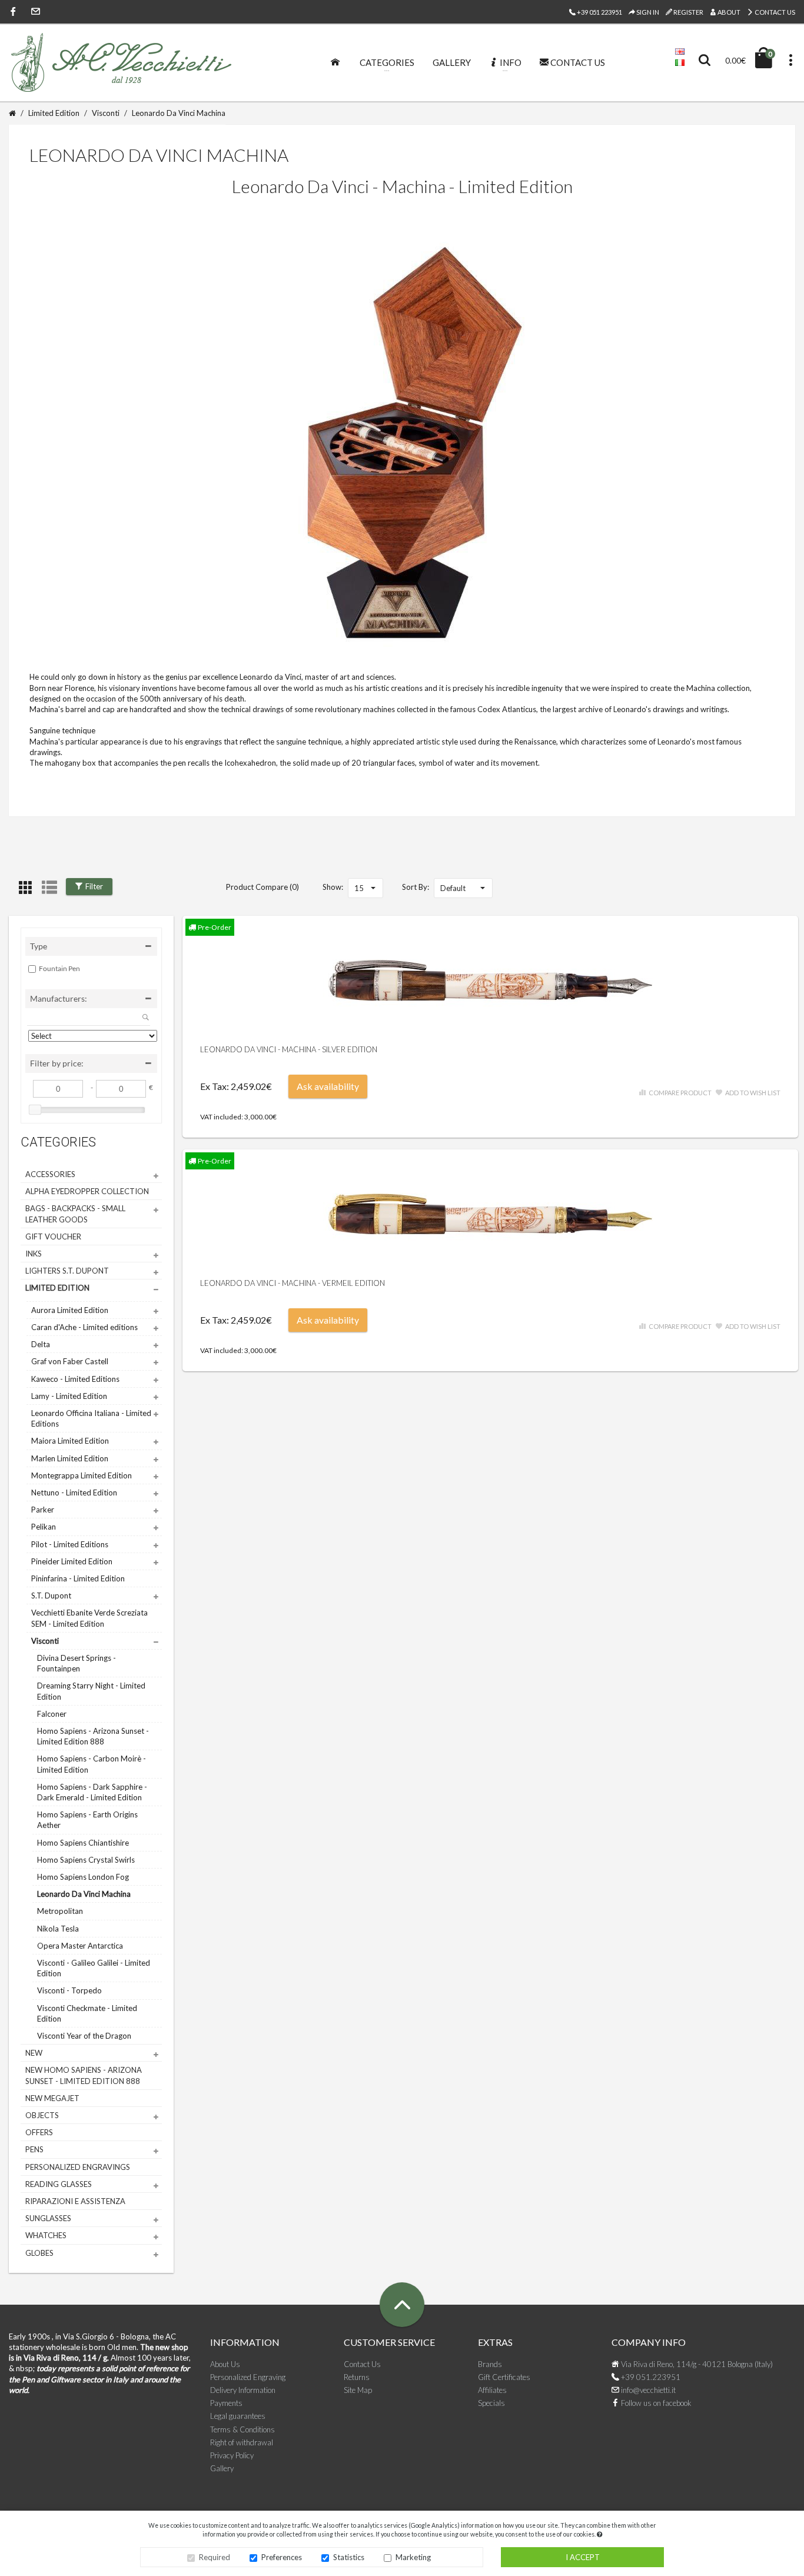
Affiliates (492, 2390)
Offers (39, 2132)
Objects (42, 2115)
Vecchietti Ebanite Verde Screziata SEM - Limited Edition (89, 1618)
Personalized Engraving (248, 2377)
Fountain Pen (59, 968)
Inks (34, 1254)
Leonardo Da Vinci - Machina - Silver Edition (289, 1049)
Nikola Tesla (58, 1929)
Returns (357, 2377)
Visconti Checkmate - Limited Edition (87, 2013)
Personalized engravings (78, 2167)
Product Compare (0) (263, 887)
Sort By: (416, 887)
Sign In (647, 12)
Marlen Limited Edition (70, 1458)
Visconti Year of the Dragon (84, 2036)
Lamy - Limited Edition (69, 1396)
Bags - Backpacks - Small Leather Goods (75, 1214)
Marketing (413, 2557)
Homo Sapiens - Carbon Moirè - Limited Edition (92, 1764)
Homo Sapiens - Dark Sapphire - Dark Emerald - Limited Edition (92, 1792)
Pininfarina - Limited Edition (78, 1578)
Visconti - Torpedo (69, 1990)
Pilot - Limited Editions (70, 1544)
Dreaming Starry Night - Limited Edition (91, 1691)
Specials (491, 2403)
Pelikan (44, 1527)
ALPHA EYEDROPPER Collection (87, 1191)
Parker (43, 1510)
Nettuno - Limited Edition (74, 1493)
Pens (34, 2149)
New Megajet (52, 2098)
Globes (39, 2253)
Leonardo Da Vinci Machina (179, 113)
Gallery (222, 2468)
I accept (583, 2557)
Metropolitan (60, 1911)
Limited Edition (54, 113)
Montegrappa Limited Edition (82, 1475)
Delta (41, 1344)
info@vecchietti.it (647, 2390)
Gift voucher (53, 1237)
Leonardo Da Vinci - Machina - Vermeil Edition (293, 1283)
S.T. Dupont (51, 1596)
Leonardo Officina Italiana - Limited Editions (91, 1418)
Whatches (46, 2235)
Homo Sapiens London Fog (83, 1877)
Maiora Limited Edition (70, 1441)
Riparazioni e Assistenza (75, 2201)
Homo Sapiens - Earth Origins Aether (87, 1820)
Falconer (52, 1714)
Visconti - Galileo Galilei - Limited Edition (94, 1968)
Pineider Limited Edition (72, 1561)
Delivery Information (243, 2390)
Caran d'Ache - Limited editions (84, 1327)
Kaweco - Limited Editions (75, 1379)
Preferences (282, 2557)
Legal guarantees (238, 2416)
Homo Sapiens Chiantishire (83, 1843)
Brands (490, 2364)
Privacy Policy (232, 2455)
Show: (333, 887)
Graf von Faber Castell (70, 1361)
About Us (225, 2364)
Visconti (106, 113)
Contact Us (774, 12)
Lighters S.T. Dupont (67, 1271)
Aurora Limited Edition (70, 1310)
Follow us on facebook (655, 2403)
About (728, 12)
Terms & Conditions (242, 2429)
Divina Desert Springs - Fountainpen (77, 1663)
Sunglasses (48, 2218)
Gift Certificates (504, 2377)
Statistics (349, 2557)
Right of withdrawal (242, 2442)
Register (688, 12)
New (34, 2053)
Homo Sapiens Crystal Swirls (86, 1860)
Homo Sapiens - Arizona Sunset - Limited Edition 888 (93, 1736)
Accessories (50, 1174)
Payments (226, 2403)
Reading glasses (59, 2184)
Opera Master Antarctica (80, 1946)
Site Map (358, 2390)
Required (215, 2557)
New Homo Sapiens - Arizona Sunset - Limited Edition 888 (84, 2075)
